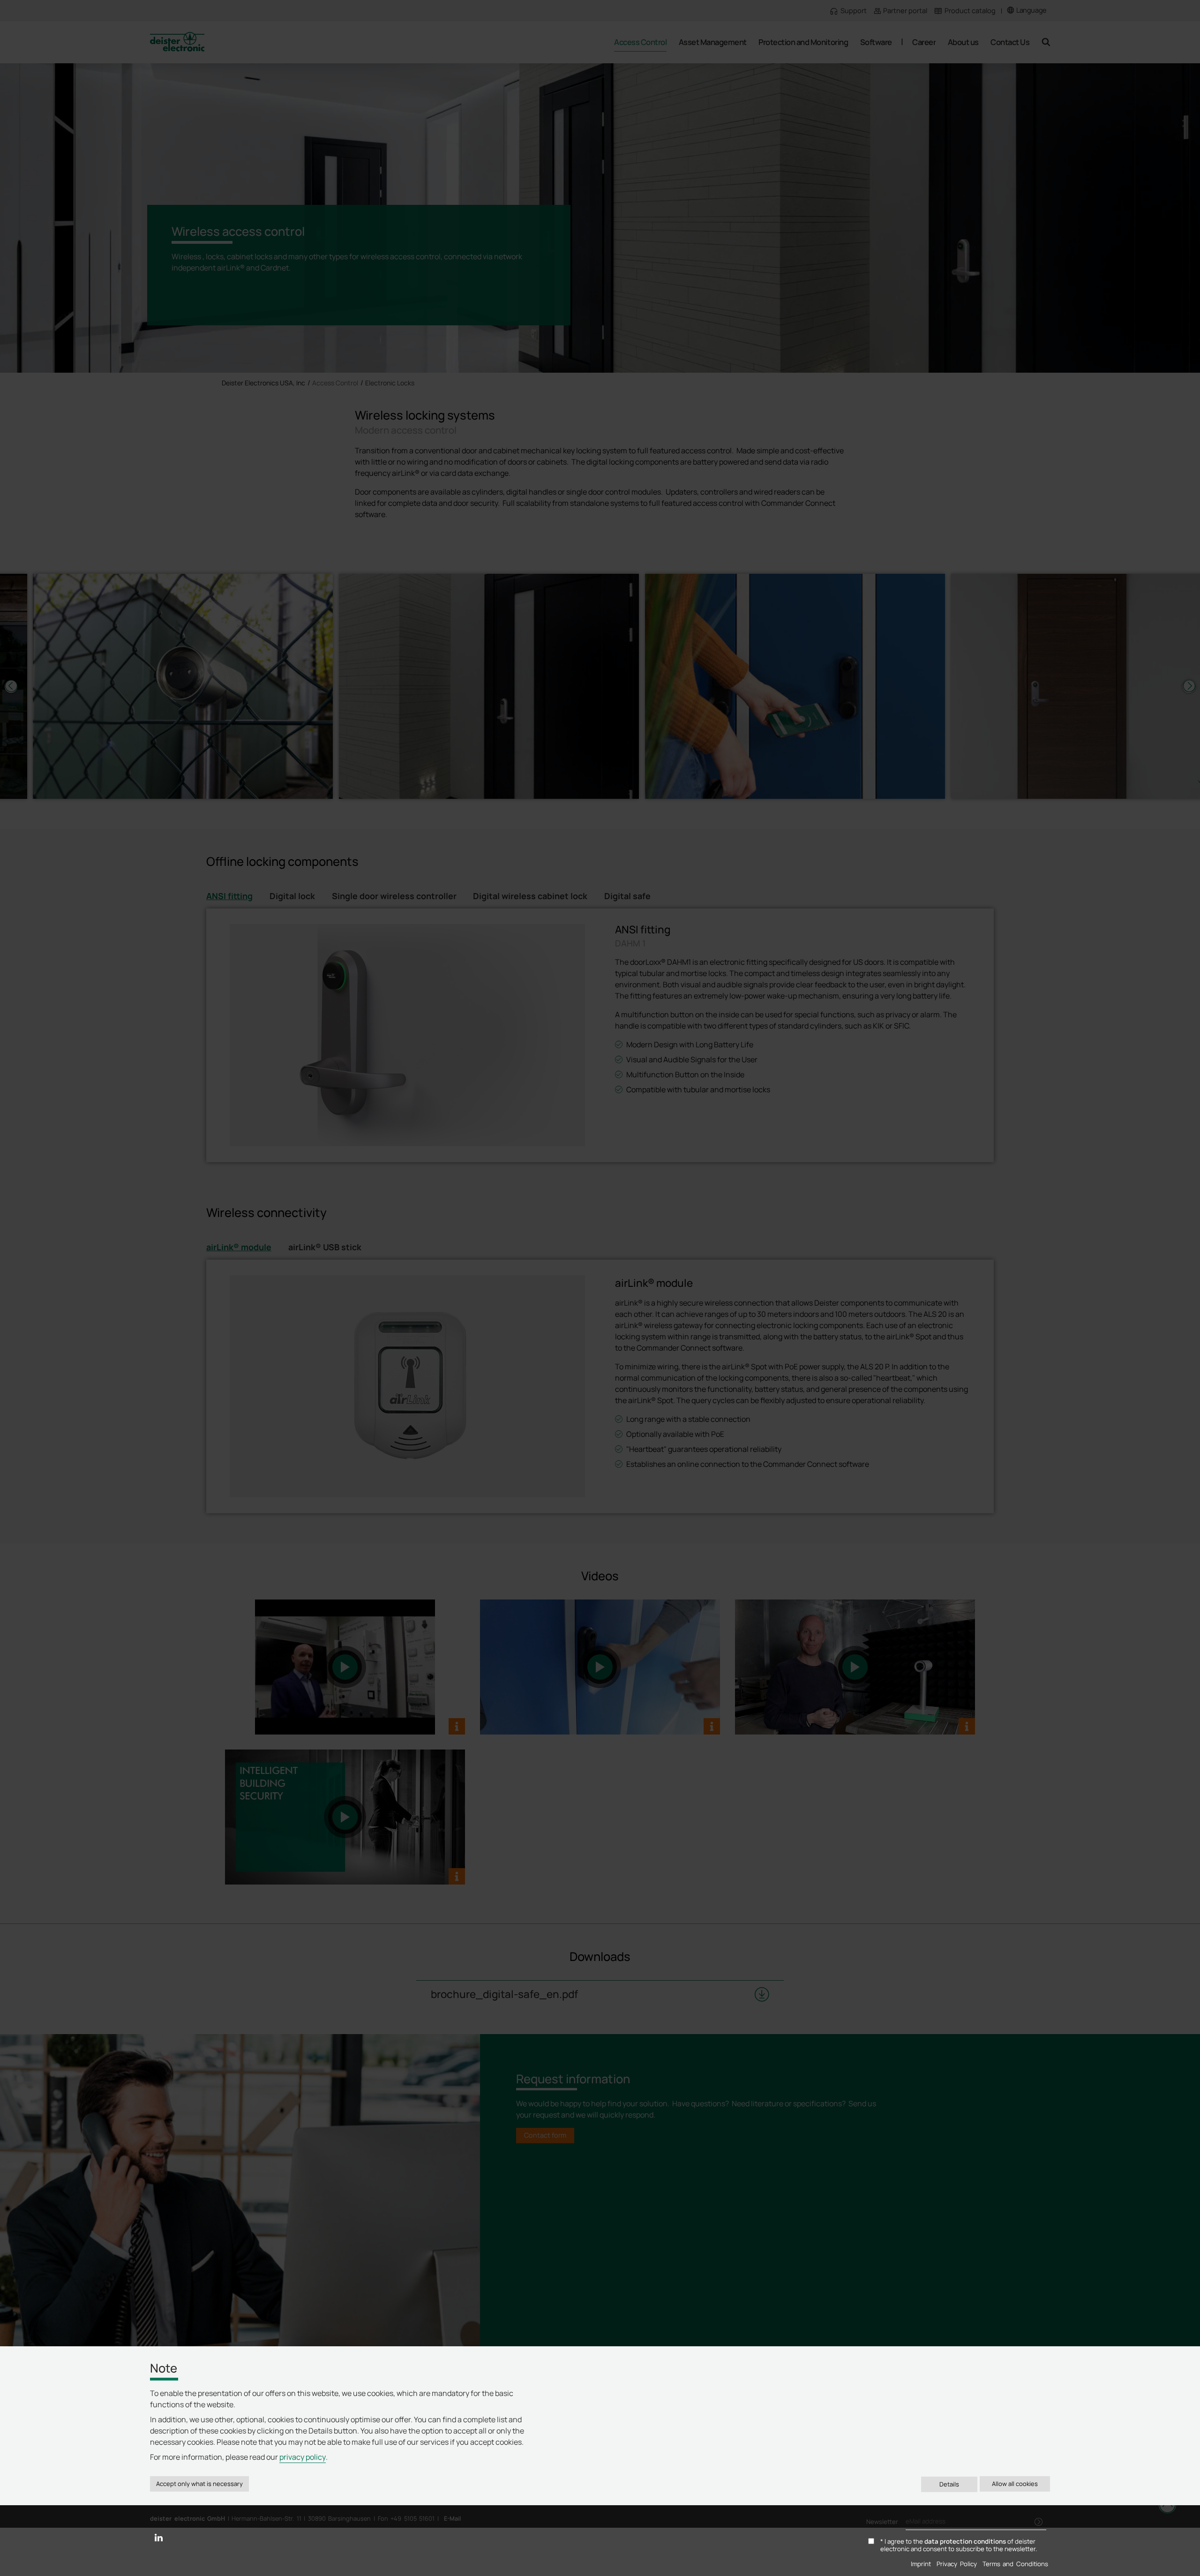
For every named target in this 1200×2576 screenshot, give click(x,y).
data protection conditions (965, 2541)
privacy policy (303, 2457)
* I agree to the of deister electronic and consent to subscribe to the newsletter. (959, 2546)
